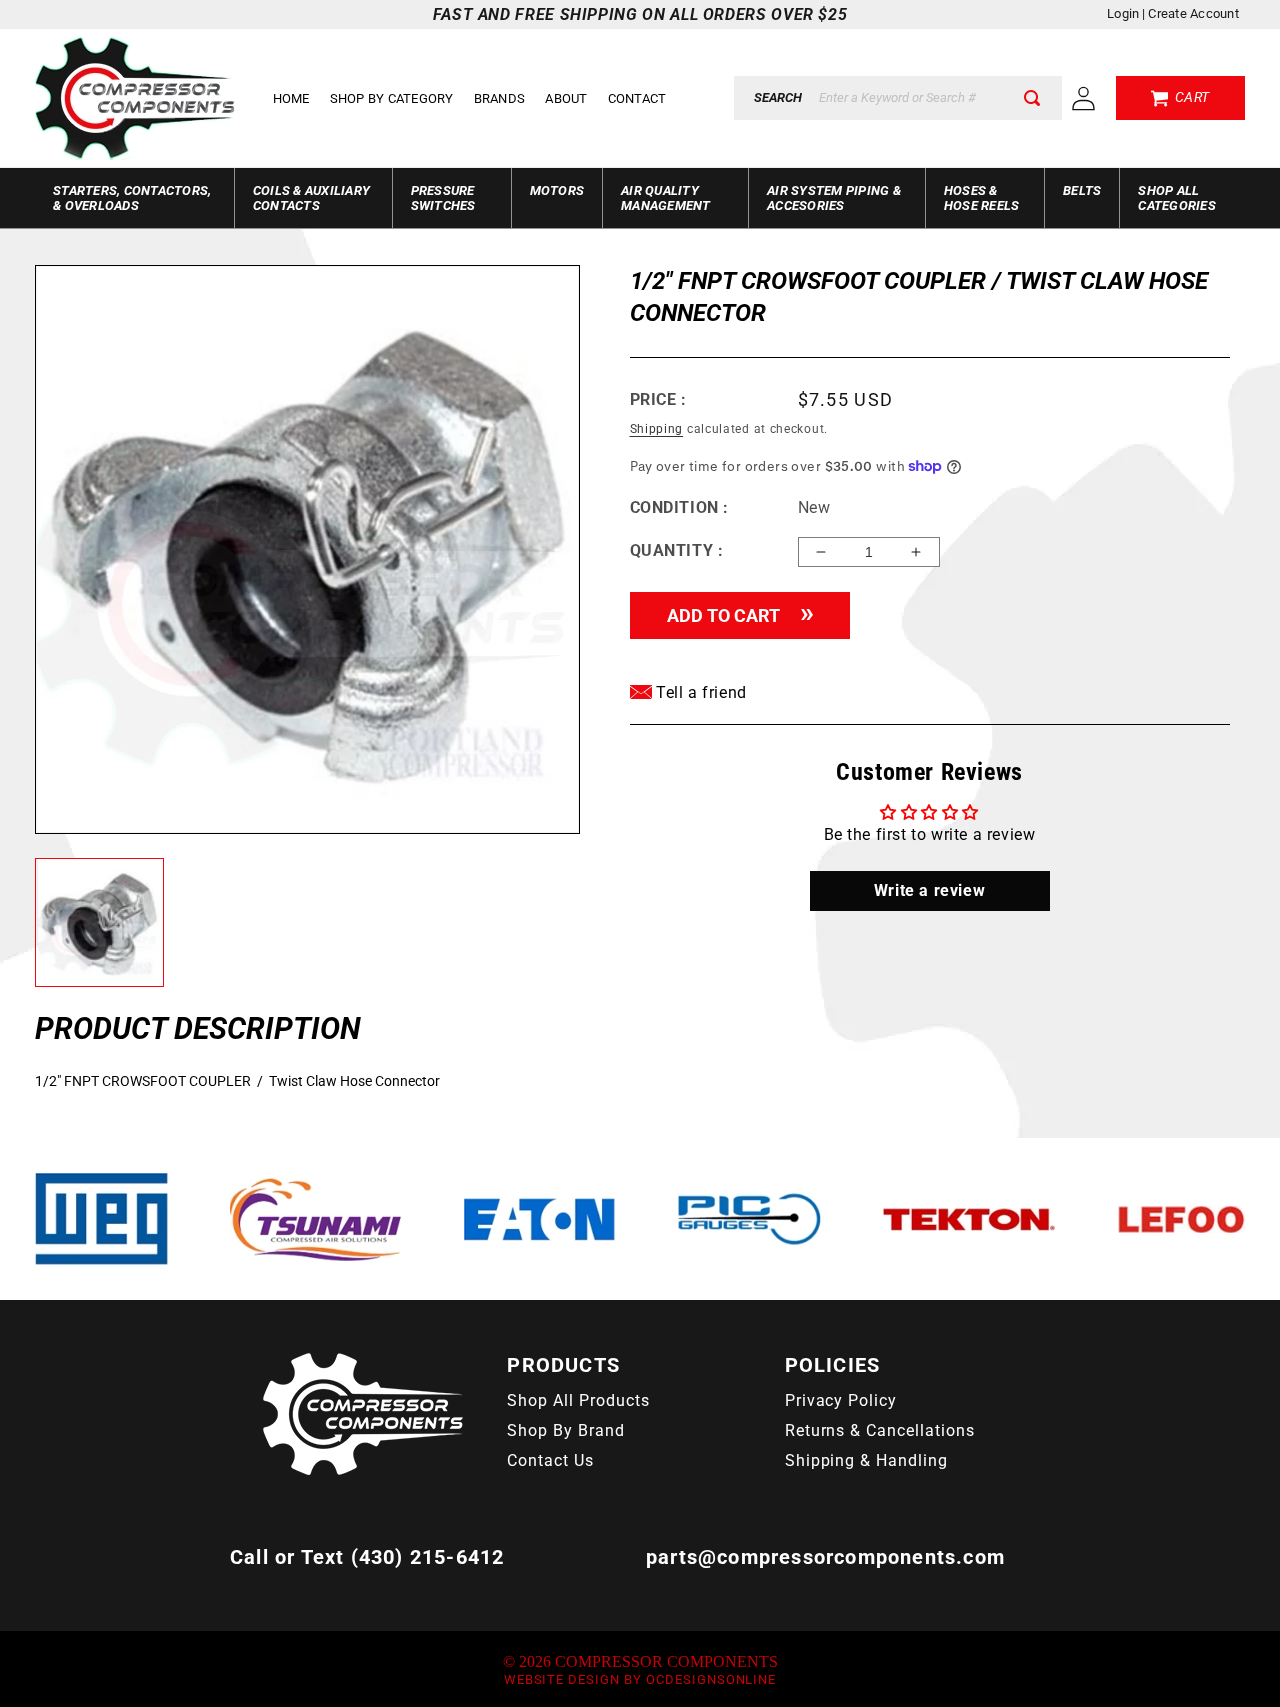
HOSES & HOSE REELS (982, 198)
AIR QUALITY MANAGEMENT (666, 198)
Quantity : (677, 550)
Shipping (657, 429)
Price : (658, 399)
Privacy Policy (841, 1400)
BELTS (1082, 190)
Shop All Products (578, 1400)
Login (1123, 13)
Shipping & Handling (866, 1460)
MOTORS (557, 190)
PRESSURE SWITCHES (443, 198)
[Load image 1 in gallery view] (99, 922)
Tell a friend (699, 692)
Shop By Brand (565, 1430)
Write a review (929, 890)
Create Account (1193, 13)
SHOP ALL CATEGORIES (1177, 198)
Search (778, 97)
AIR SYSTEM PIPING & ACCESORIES (834, 198)
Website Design (562, 1679)
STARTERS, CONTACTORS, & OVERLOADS (132, 198)
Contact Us (550, 1460)
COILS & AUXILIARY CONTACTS (311, 198)
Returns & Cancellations (880, 1430)
